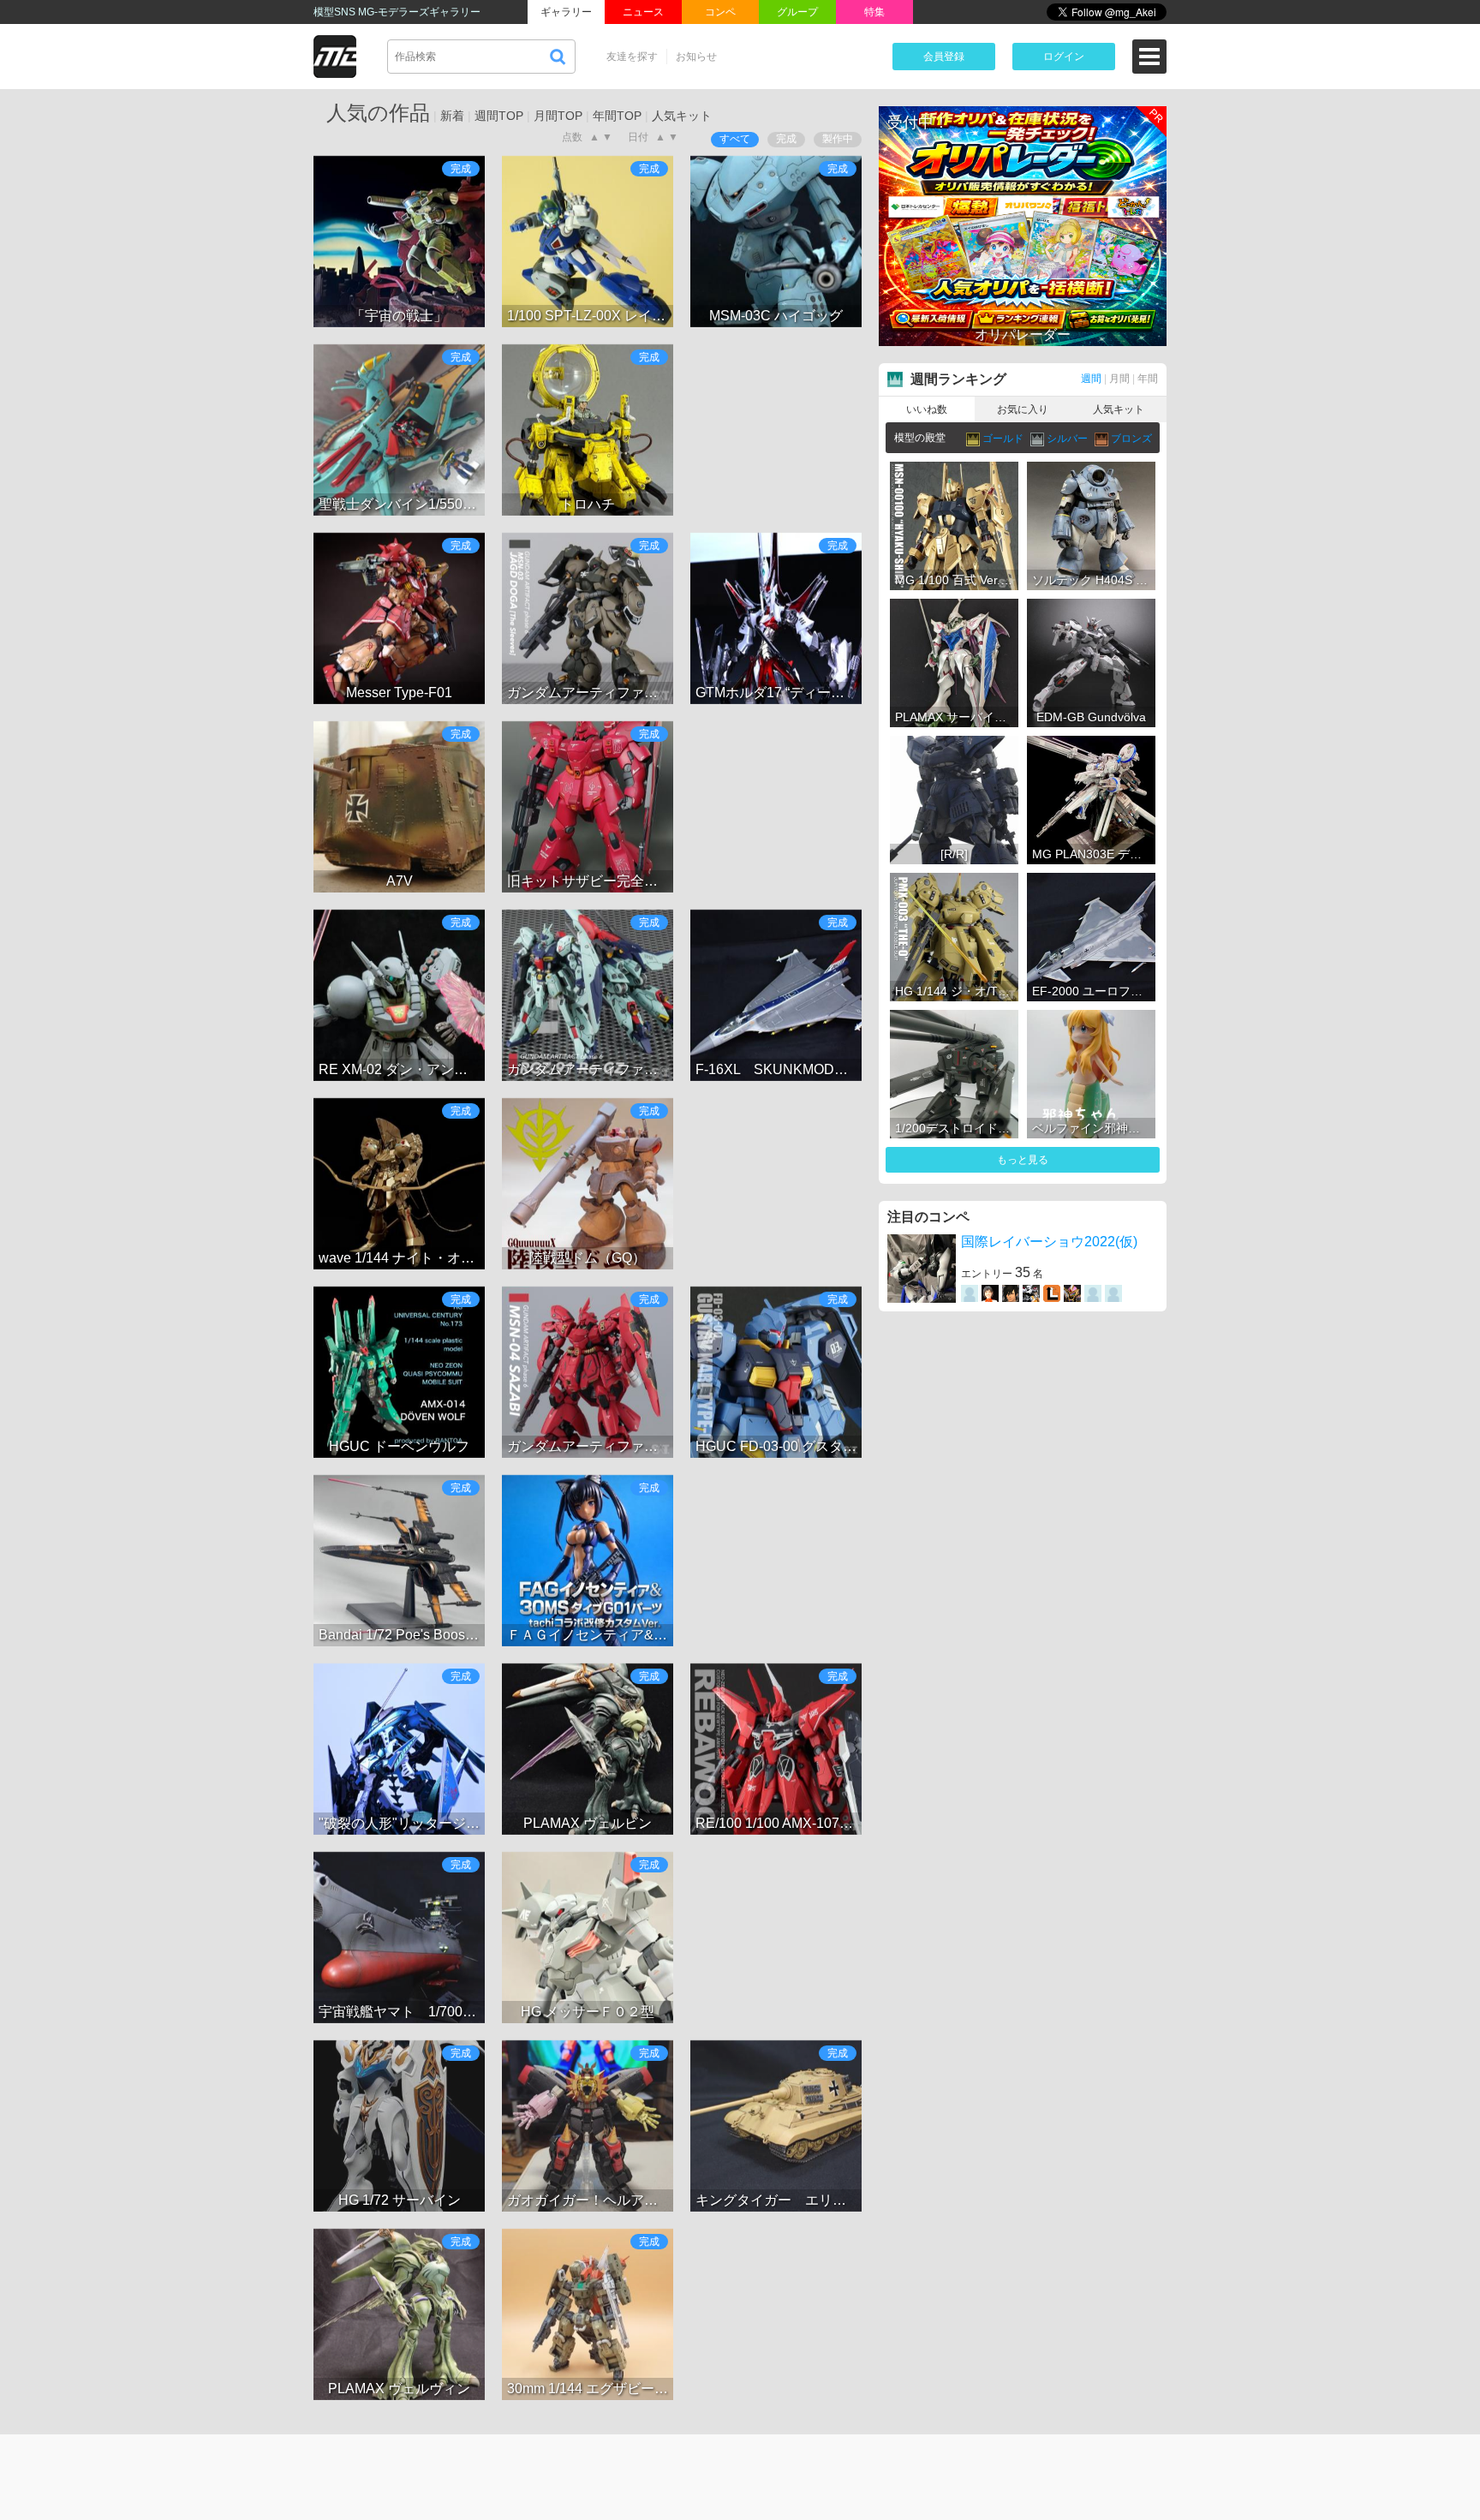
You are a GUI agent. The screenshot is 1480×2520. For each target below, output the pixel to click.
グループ (797, 12)
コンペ (720, 12)
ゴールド (1004, 439)
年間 (1148, 379)
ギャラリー (566, 12)
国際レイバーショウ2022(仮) (1049, 1242)
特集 (874, 12)
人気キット (682, 116)
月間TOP (558, 116)
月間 (1119, 379)
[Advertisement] (776, 430)
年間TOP (617, 116)
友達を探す (632, 57)
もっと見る (1023, 1160)
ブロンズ (1131, 439)
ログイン (1064, 57)
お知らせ (696, 57)
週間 (1091, 379)
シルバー (1068, 439)
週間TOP (499, 116)
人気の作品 (378, 113)
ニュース (643, 12)
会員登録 (944, 57)
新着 (452, 116)
